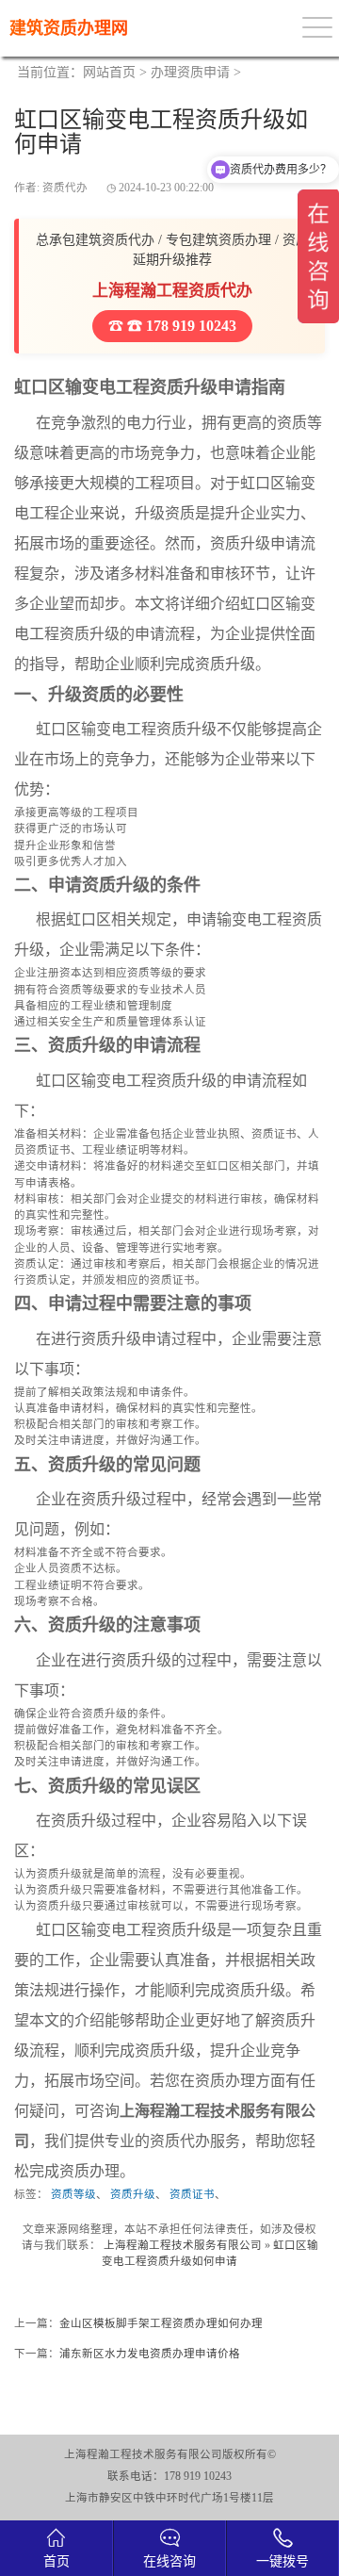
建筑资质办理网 (69, 28)
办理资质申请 (190, 72)
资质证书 (192, 2194)
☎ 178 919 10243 (180, 326)
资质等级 (73, 2194)
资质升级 (133, 2194)
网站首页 (109, 72)
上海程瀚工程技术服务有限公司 (183, 2245)
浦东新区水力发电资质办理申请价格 (150, 2354)
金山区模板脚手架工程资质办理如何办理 (161, 2323)
